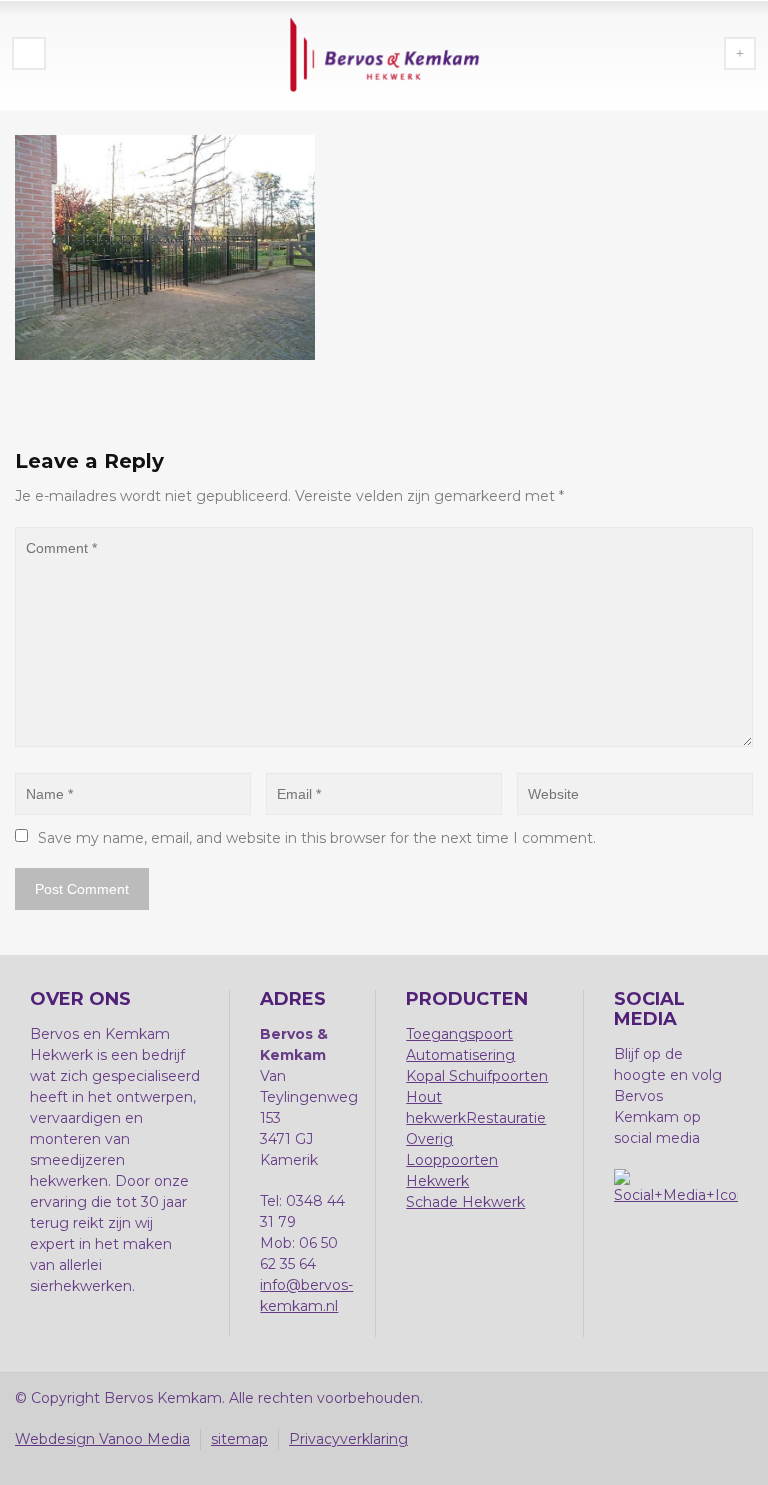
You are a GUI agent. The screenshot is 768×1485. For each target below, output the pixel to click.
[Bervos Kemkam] (384, 55)
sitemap (239, 1439)
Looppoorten (452, 1160)
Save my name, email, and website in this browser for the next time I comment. (317, 838)
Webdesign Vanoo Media (102, 1439)
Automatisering (460, 1055)
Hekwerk (437, 1181)
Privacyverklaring (348, 1439)
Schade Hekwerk (465, 1202)
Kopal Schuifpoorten (477, 1076)
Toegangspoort (459, 1034)
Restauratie (506, 1118)
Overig (429, 1139)
